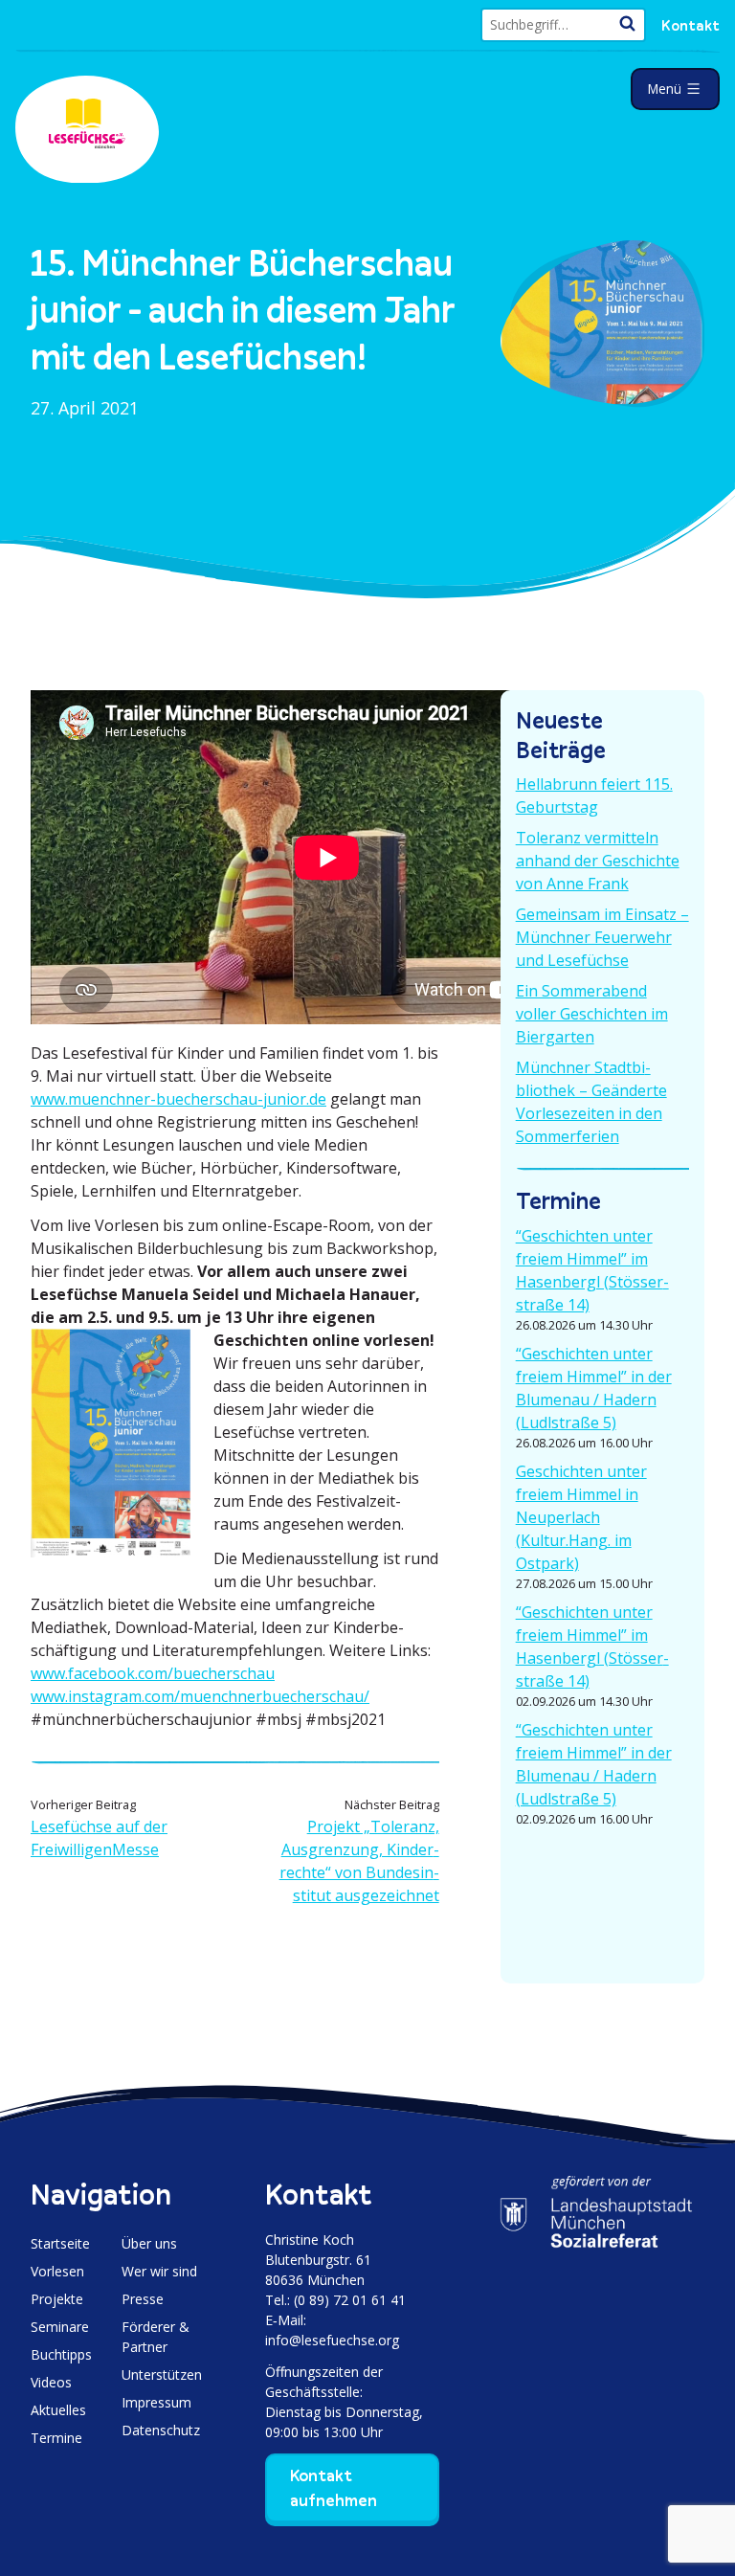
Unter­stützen (162, 2374)
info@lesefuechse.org (332, 2340)
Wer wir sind (159, 2271)
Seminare (60, 2327)
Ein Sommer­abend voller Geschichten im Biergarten (592, 1014)
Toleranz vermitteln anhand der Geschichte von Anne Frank (598, 861)
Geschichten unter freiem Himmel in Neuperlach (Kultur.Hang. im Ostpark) (581, 1517)
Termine (56, 2438)
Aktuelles (58, 2410)
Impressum (156, 2402)
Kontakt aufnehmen (334, 2488)
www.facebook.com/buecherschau (153, 1673)
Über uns (149, 2243)
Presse (143, 2299)
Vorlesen (57, 2271)
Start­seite (60, 2243)
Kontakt (690, 25)
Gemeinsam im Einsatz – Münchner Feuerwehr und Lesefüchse (602, 937)
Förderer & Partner (156, 2337)
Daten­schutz (161, 2430)
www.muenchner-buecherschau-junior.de (178, 1099)
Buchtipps (61, 2354)
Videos (51, 2382)
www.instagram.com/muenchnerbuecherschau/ (200, 1696)
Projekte (57, 2299)
